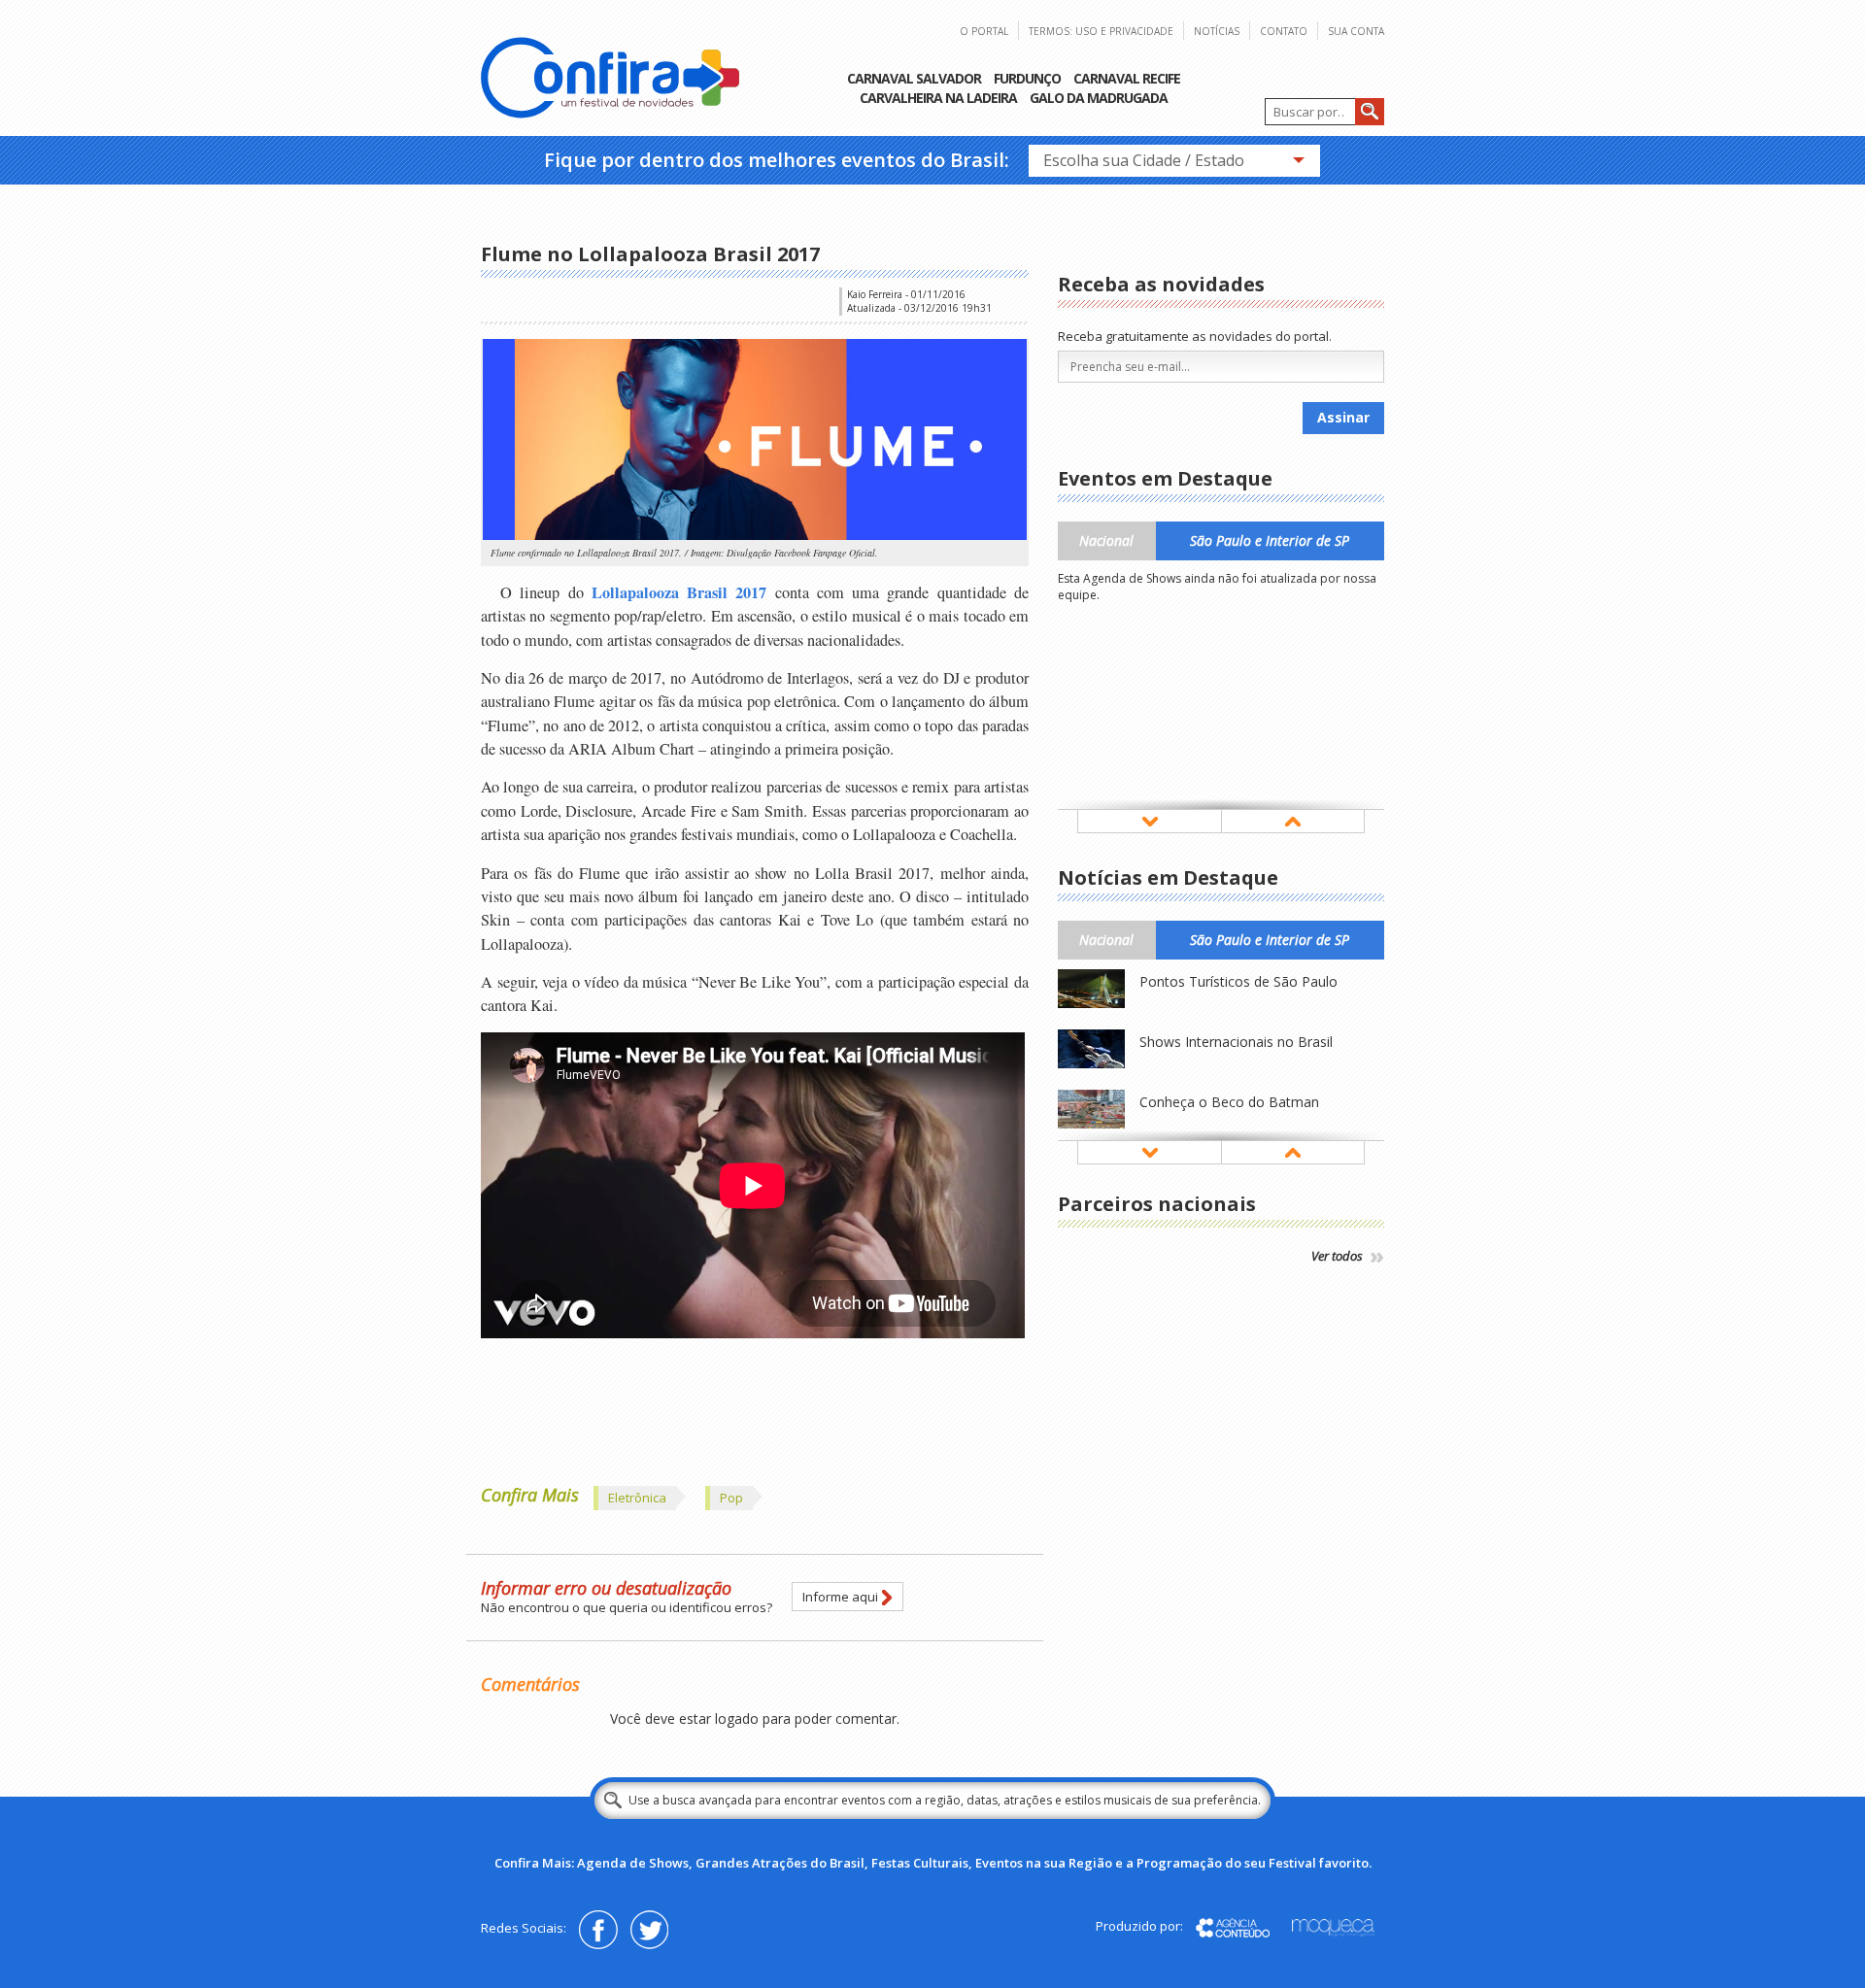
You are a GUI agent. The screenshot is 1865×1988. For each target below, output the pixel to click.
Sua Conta (1356, 31)
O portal (984, 31)
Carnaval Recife (1127, 78)
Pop (731, 1498)
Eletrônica (637, 1498)
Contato (1284, 31)
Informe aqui (840, 1597)
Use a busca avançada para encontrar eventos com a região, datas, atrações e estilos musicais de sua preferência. (945, 1800)
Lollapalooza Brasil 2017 (679, 592)
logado (737, 1718)
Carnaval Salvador (914, 78)
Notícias (1217, 31)
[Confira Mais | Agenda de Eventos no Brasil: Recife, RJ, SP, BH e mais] (610, 80)
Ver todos (1339, 1256)
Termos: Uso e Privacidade (1101, 31)
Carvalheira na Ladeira (938, 98)
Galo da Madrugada (1099, 98)
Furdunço (1027, 78)
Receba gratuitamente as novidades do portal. (1195, 336)
